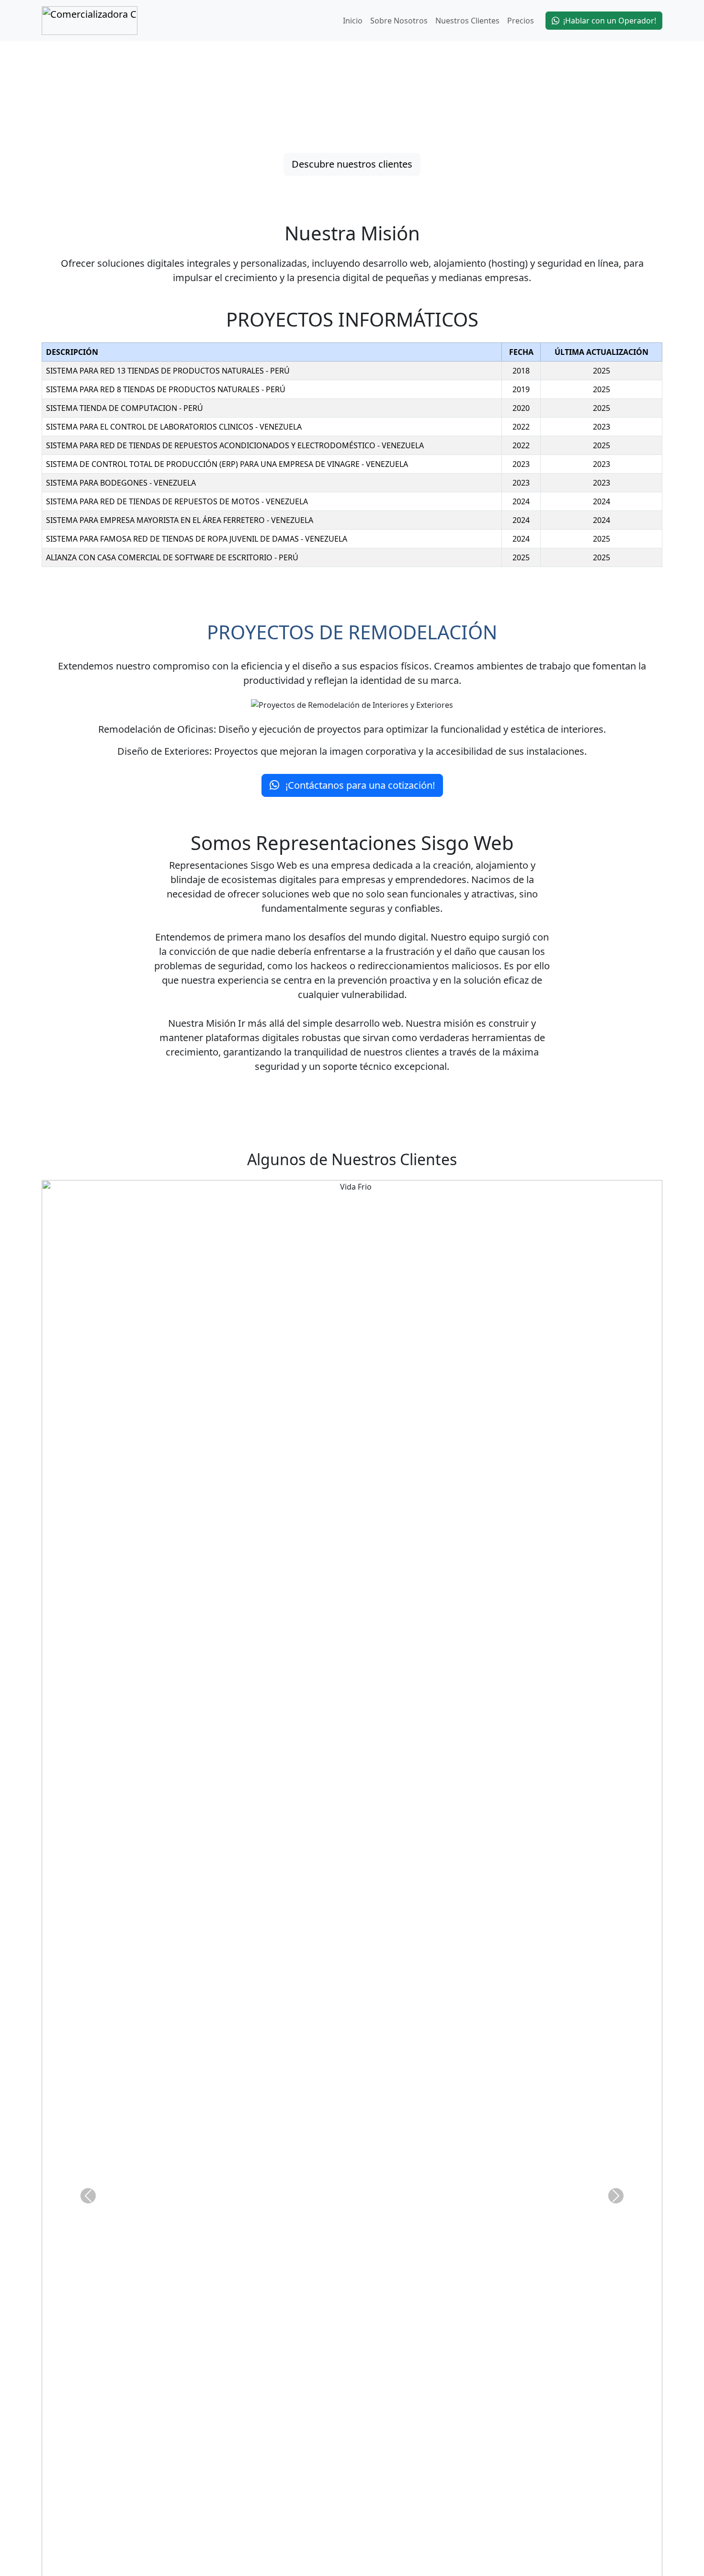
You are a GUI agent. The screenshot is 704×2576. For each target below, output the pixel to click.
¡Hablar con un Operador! (610, 21)
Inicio (353, 21)
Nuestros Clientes (467, 21)
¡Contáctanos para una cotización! (359, 785)
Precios (521, 21)
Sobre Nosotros (399, 21)
